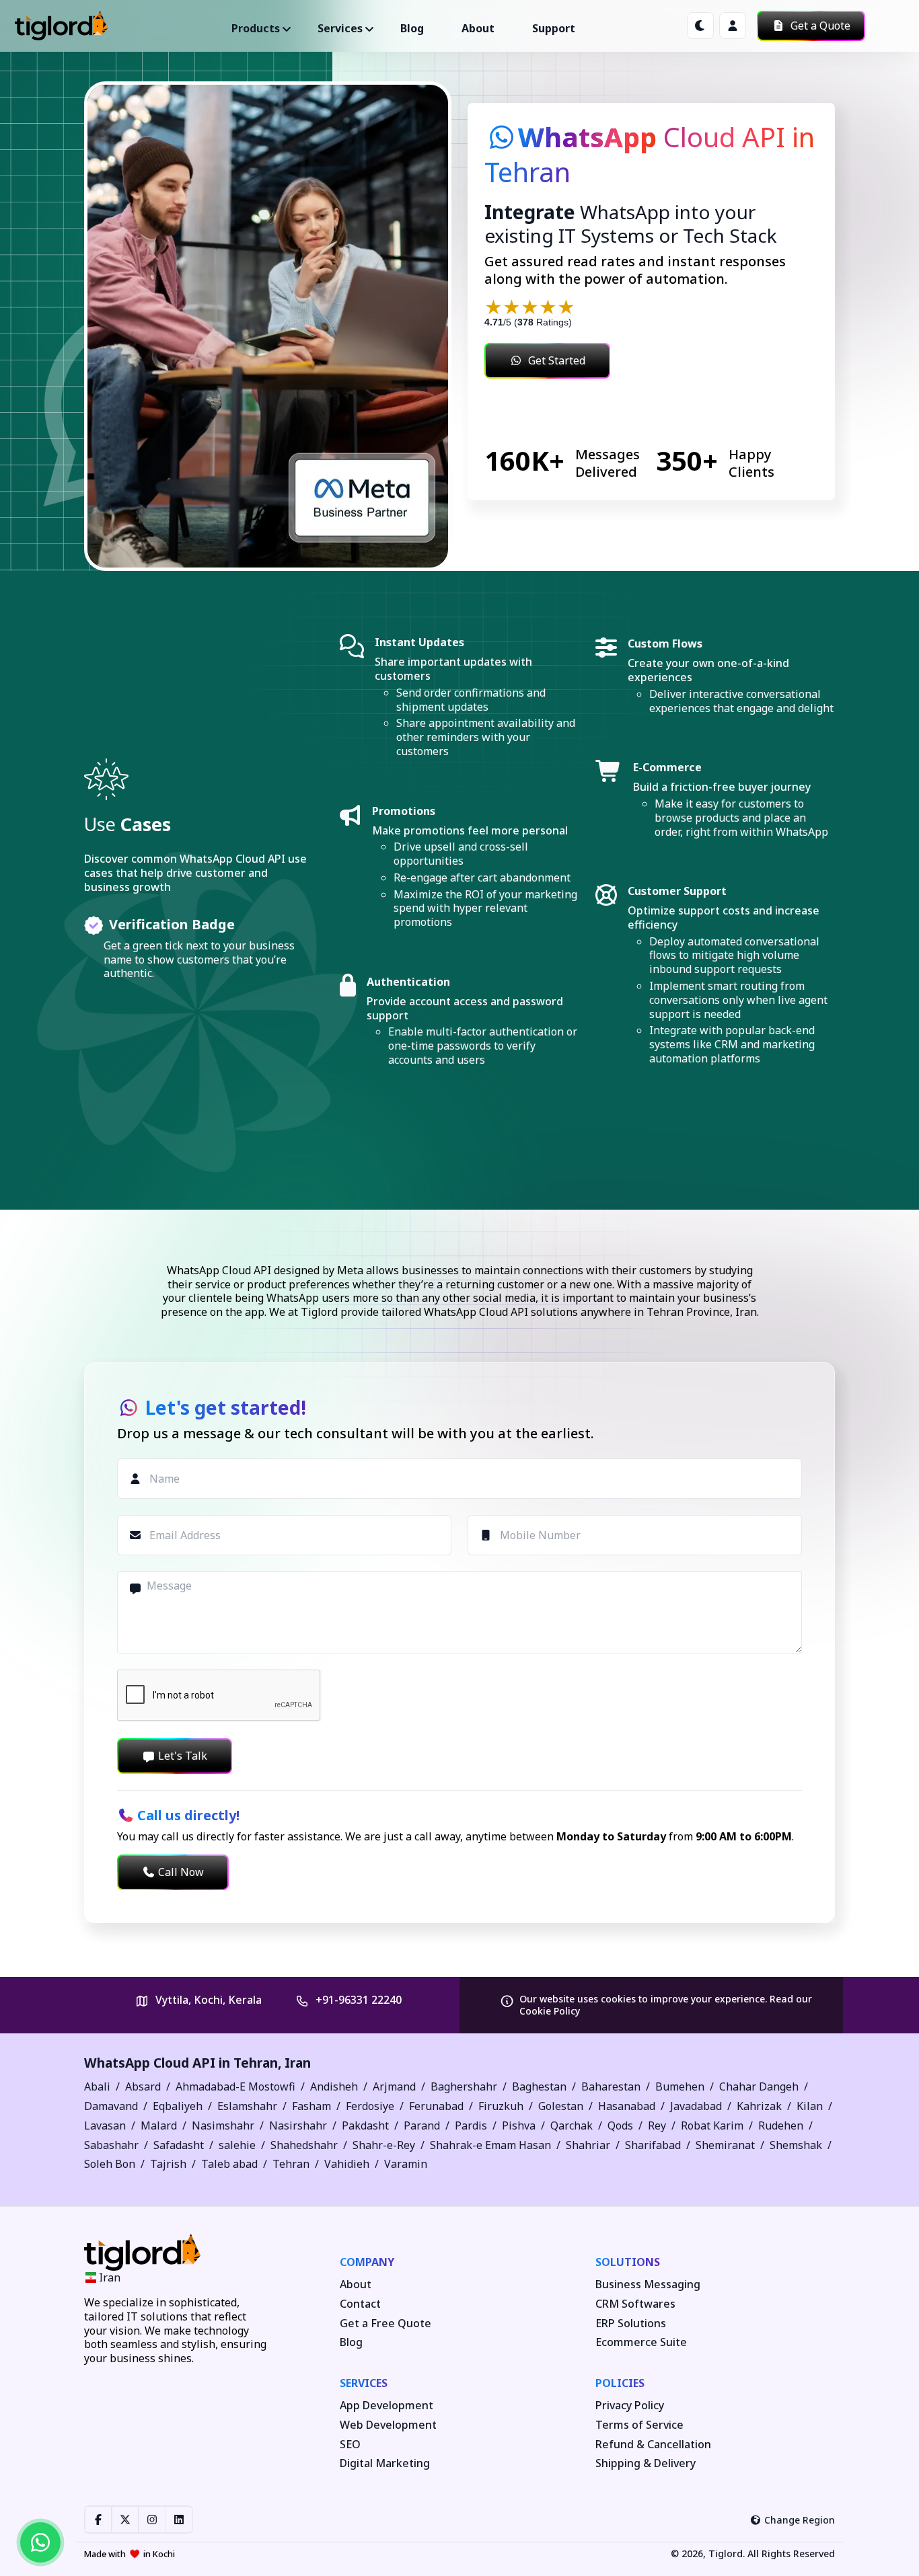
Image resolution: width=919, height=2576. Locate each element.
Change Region (800, 2520)
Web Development (388, 2425)
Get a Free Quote (385, 2324)
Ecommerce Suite (641, 2342)
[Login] (733, 26)
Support (554, 28)
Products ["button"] (256, 28)
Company (367, 2262)
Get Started (557, 360)
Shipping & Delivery (646, 2463)
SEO (350, 2445)
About (478, 28)
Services (364, 2383)
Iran (298, 2063)
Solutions (628, 2262)
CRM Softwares (635, 2304)
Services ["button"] (340, 28)
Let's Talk (183, 1756)
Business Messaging (648, 2285)
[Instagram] (152, 2520)
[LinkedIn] (179, 2520)
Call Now (181, 1872)
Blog (412, 28)
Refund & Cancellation (653, 2445)
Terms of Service (639, 2425)
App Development (387, 2406)
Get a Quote (819, 26)
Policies (620, 2383)
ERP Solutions (631, 2324)
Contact (360, 2304)
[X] (125, 2520)
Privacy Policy (630, 2406)
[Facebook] (98, 2520)
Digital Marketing (385, 2463)
